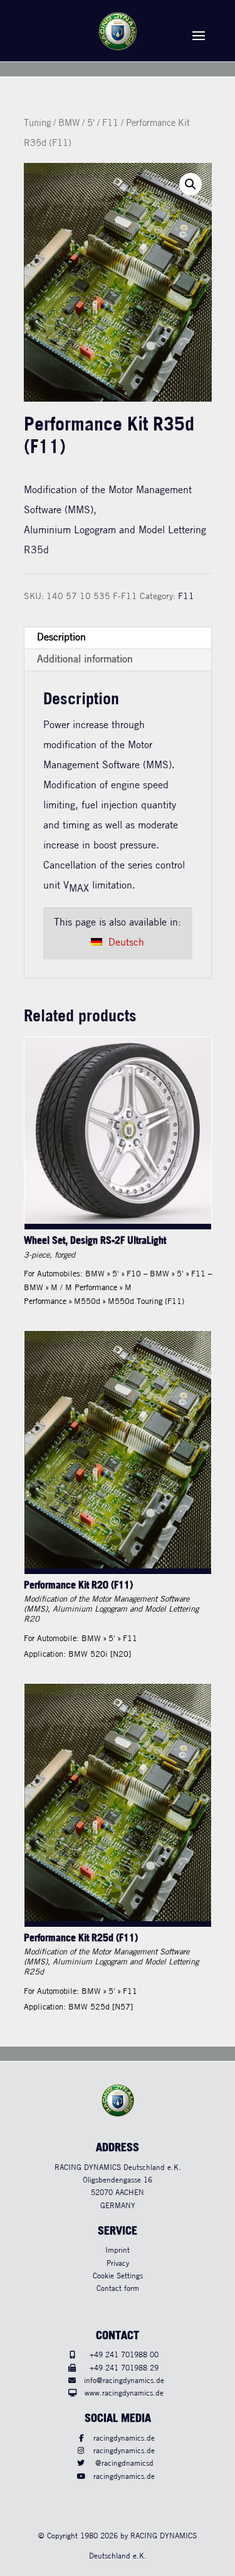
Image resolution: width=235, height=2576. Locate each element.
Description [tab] (61, 638)
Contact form (118, 2289)
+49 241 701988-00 (124, 2355)
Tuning (37, 123)
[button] (191, 184)
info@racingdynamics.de (124, 2381)
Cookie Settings (118, 2276)
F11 (110, 123)
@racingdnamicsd (124, 2464)
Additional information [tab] (85, 660)
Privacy (118, 2264)
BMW (69, 123)
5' (91, 123)
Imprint (118, 2250)
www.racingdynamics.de (124, 2393)
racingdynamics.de (124, 2438)
